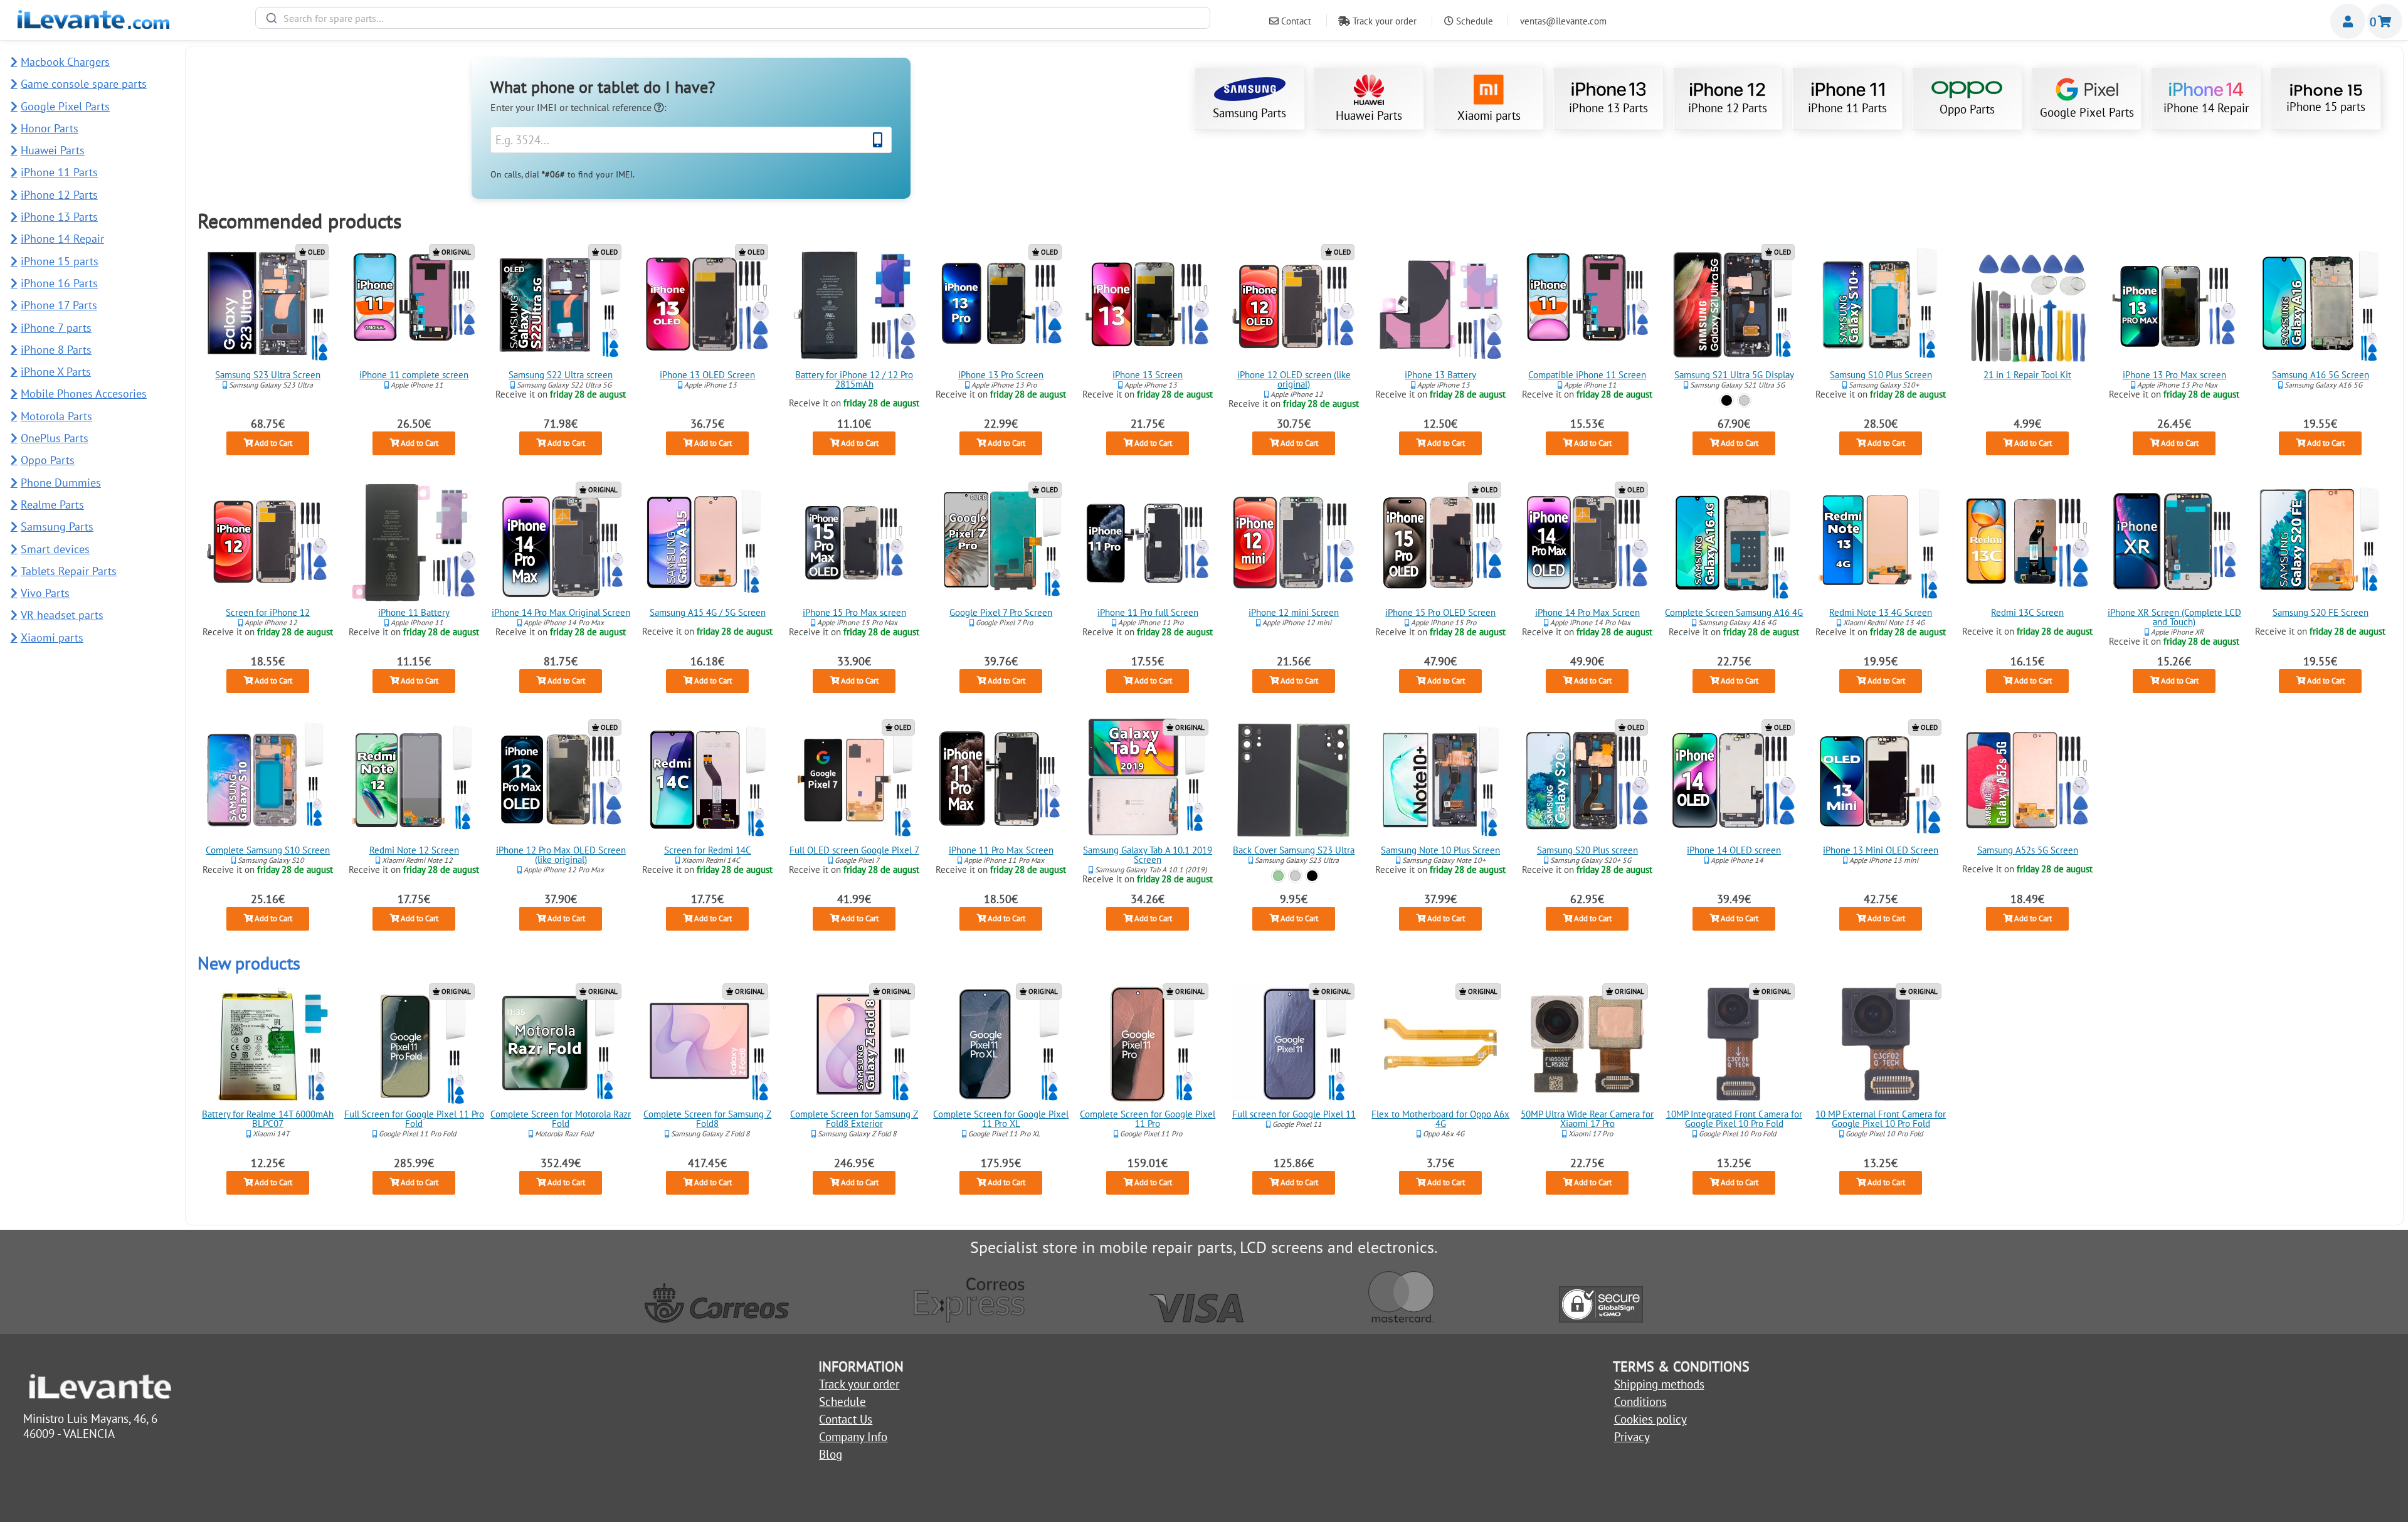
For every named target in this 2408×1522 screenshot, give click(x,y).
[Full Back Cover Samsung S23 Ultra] (1294, 780)
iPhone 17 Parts (59, 305)
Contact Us (846, 1419)
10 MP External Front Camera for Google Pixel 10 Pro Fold (1881, 1119)
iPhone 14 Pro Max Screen (1587, 612)
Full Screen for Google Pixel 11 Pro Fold (414, 1119)
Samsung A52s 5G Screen (2027, 850)
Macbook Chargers (65, 62)
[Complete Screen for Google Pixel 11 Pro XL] (1001, 1044)
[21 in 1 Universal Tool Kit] (2027, 305)
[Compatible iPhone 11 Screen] (1587, 305)
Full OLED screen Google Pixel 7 (854, 850)
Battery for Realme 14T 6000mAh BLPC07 (268, 1119)
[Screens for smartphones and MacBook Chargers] (93, 24)
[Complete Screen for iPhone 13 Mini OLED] (1881, 780)
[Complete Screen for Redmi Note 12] (415, 780)
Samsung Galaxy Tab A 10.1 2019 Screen (1148, 855)
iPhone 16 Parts (59, 283)
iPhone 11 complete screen (415, 375)
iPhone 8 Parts (56, 350)
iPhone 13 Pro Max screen (2174, 375)
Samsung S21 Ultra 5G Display (1734, 375)
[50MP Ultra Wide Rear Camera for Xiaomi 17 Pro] (1587, 1044)
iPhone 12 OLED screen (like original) (1294, 379)
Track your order (1383, 21)
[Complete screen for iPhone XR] (2174, 542)
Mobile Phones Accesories (84, 394)
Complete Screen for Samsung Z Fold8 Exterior (854, 1119)
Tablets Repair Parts (69, 571)
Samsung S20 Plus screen (1587, 850)
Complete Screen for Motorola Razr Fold (561, 1119)
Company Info (853, 1437)
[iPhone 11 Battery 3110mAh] (415, 542)
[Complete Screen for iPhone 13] (1148, 305)
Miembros (2348, 21)
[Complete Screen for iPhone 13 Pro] (1001, 305)
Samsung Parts (1249, 113)
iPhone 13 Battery (1441, 375)
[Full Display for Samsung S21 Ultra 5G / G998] (1734, 305)
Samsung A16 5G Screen (2321, 375)
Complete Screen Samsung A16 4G (1734, 612)
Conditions (1640, 1402)
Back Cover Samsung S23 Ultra (1294, 850)
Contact (1295, 21)
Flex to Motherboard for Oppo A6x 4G (1441, 1119)
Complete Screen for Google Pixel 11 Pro (1148, 1119)
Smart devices (55, 549)
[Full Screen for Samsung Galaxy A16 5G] (2321, 305)
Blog (831, 1454)
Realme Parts (52, 505)
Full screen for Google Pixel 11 (1294, 1114)
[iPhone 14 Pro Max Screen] (1587, 542)
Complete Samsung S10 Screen (268, 850)
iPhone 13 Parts (1608, 108)
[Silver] (1744, 400)
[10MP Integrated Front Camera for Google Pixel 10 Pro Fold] (1734, 1044)
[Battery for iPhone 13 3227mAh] (1441, 305)
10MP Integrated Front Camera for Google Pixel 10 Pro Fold (1734, 1119)
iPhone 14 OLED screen (1734, 850)
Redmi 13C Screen (2027, 612)
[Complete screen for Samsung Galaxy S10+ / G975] (1881, 305)
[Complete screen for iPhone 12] (268, 542)
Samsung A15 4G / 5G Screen (708, 612)
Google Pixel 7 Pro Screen (1001, 612)
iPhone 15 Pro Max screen (854, 612)
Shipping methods (1659, 1384)
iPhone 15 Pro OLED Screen (1441, 612)
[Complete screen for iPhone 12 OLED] (1294, 305)
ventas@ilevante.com (1563, 21)
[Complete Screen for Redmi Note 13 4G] (1881, 542)
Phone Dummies (61, 483)
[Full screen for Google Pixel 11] (1294, 1044)
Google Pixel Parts (2087, 112)
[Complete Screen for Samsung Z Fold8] (707, 1044)
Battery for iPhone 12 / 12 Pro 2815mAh (854, 379)
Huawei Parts (1369, 115)
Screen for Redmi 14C (708, 850)
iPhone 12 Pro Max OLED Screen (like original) (561, 855)
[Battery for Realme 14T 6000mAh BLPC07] (268, 1044)
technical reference (612, 107)
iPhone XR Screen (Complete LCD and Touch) (2174, 617)
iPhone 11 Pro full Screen (1147, 612)
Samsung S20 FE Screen (2321, 612)
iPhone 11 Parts (1847, 108)
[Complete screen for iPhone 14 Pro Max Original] (561, 542)
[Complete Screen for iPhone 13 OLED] (707, 305)
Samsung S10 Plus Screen (1881, 375)
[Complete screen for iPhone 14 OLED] (1734, 780)
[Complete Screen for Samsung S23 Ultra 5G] (268, 305)
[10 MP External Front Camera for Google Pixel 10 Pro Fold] (1881, 1044)
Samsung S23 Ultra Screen (268, 375)
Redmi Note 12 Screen (414, 850)
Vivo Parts (45, 593)
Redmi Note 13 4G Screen (1881, 612)
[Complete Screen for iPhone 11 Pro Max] (1001, 780)
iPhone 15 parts (2326, 107)
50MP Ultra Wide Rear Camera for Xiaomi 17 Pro (1587, 1119)
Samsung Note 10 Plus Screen (1441, 850)
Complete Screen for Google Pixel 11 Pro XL (1001, 1119)
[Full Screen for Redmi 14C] (707, 780)
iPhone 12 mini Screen (1294, 612)
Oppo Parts (1967, 109)
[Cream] (1295, 875)
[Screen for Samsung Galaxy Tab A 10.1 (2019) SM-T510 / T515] (1148, 780)
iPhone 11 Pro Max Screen (1001, 850)
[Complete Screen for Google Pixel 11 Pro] (1148, 1044)
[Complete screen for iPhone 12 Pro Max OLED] (561, 780)
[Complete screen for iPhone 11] (415, 305)
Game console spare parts (84, 84)
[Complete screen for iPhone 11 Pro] (1148, 542)
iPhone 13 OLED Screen (707, 375)
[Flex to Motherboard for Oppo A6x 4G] (1441, 1044)
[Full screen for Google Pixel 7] (854, 780)
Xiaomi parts (1489, 115)
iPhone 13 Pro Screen (1001, 375)
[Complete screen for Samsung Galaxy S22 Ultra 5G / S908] (561, 305)
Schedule (1473, 21)
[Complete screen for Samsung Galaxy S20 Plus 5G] (1587, 780)
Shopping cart (2385, 21)
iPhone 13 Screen (1148, 375)
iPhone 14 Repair (2206, 108)
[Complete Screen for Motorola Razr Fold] (561, 1044)
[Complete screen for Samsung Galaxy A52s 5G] (2027, 780)
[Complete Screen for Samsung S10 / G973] (268, 780)
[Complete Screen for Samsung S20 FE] (2321, 542)
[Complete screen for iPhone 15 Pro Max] (854, 542)
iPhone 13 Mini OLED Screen (1881, 850)
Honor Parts (50, 128)
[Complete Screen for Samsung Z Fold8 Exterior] (854, 1044)
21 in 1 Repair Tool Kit (2027, 375)
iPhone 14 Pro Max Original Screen (561, 612)
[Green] (1278, 875)
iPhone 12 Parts (1728, 108)
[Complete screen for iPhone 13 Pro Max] (2174, 305)
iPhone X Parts (56, 372)
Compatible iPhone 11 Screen (1587, 375)
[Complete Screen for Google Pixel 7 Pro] (1001, 542)
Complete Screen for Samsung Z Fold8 (707, 1119)
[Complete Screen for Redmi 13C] (2027, 542)
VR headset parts (62, 615)
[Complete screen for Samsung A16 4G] (1734, 542)
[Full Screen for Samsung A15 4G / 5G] (707, 542)
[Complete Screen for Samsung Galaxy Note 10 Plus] (1441, 780)
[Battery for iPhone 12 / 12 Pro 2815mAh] (854, 305)
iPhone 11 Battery (415, 612)
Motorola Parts (56, 416)
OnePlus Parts (55, 438)
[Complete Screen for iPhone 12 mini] (1294, 542)
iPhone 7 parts (56, 328)
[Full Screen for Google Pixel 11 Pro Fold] (415, 1044)
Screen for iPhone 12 (268, 612)
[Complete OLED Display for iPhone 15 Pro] (1441, 542)
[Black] (1727, 400)
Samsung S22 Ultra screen (561, 375)
